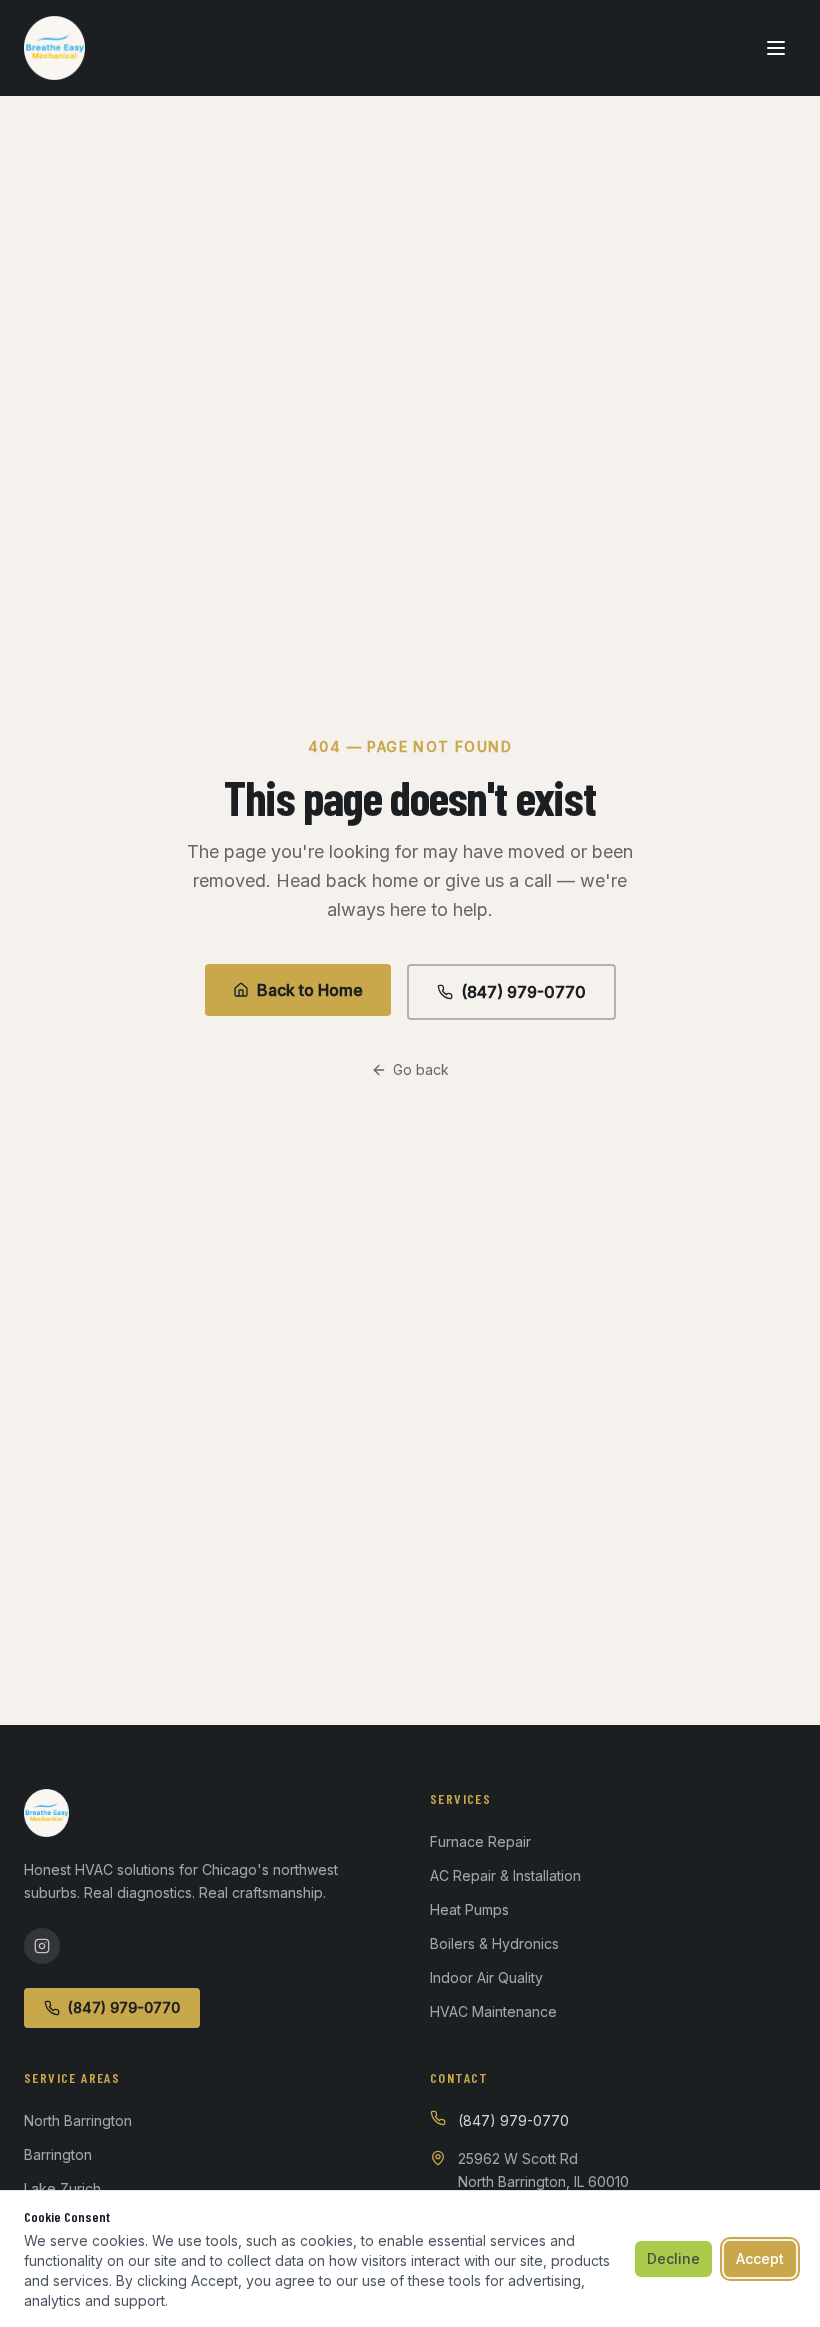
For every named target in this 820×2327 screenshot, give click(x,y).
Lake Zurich (62, 2188)
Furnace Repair (480, 1841)
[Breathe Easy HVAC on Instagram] (42, 1946)
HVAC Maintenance (493, 2011)
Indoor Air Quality (486, 1977)
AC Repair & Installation (505, 1875)
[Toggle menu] (776, 48)
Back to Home (310, 990)
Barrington (58, 2154)
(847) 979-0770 (523, 992)
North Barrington (78, 2120)
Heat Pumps (469, 1909)
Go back (421, 1069)
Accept (760, 2258)
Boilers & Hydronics (494, 1943)
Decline (673, 2258)
